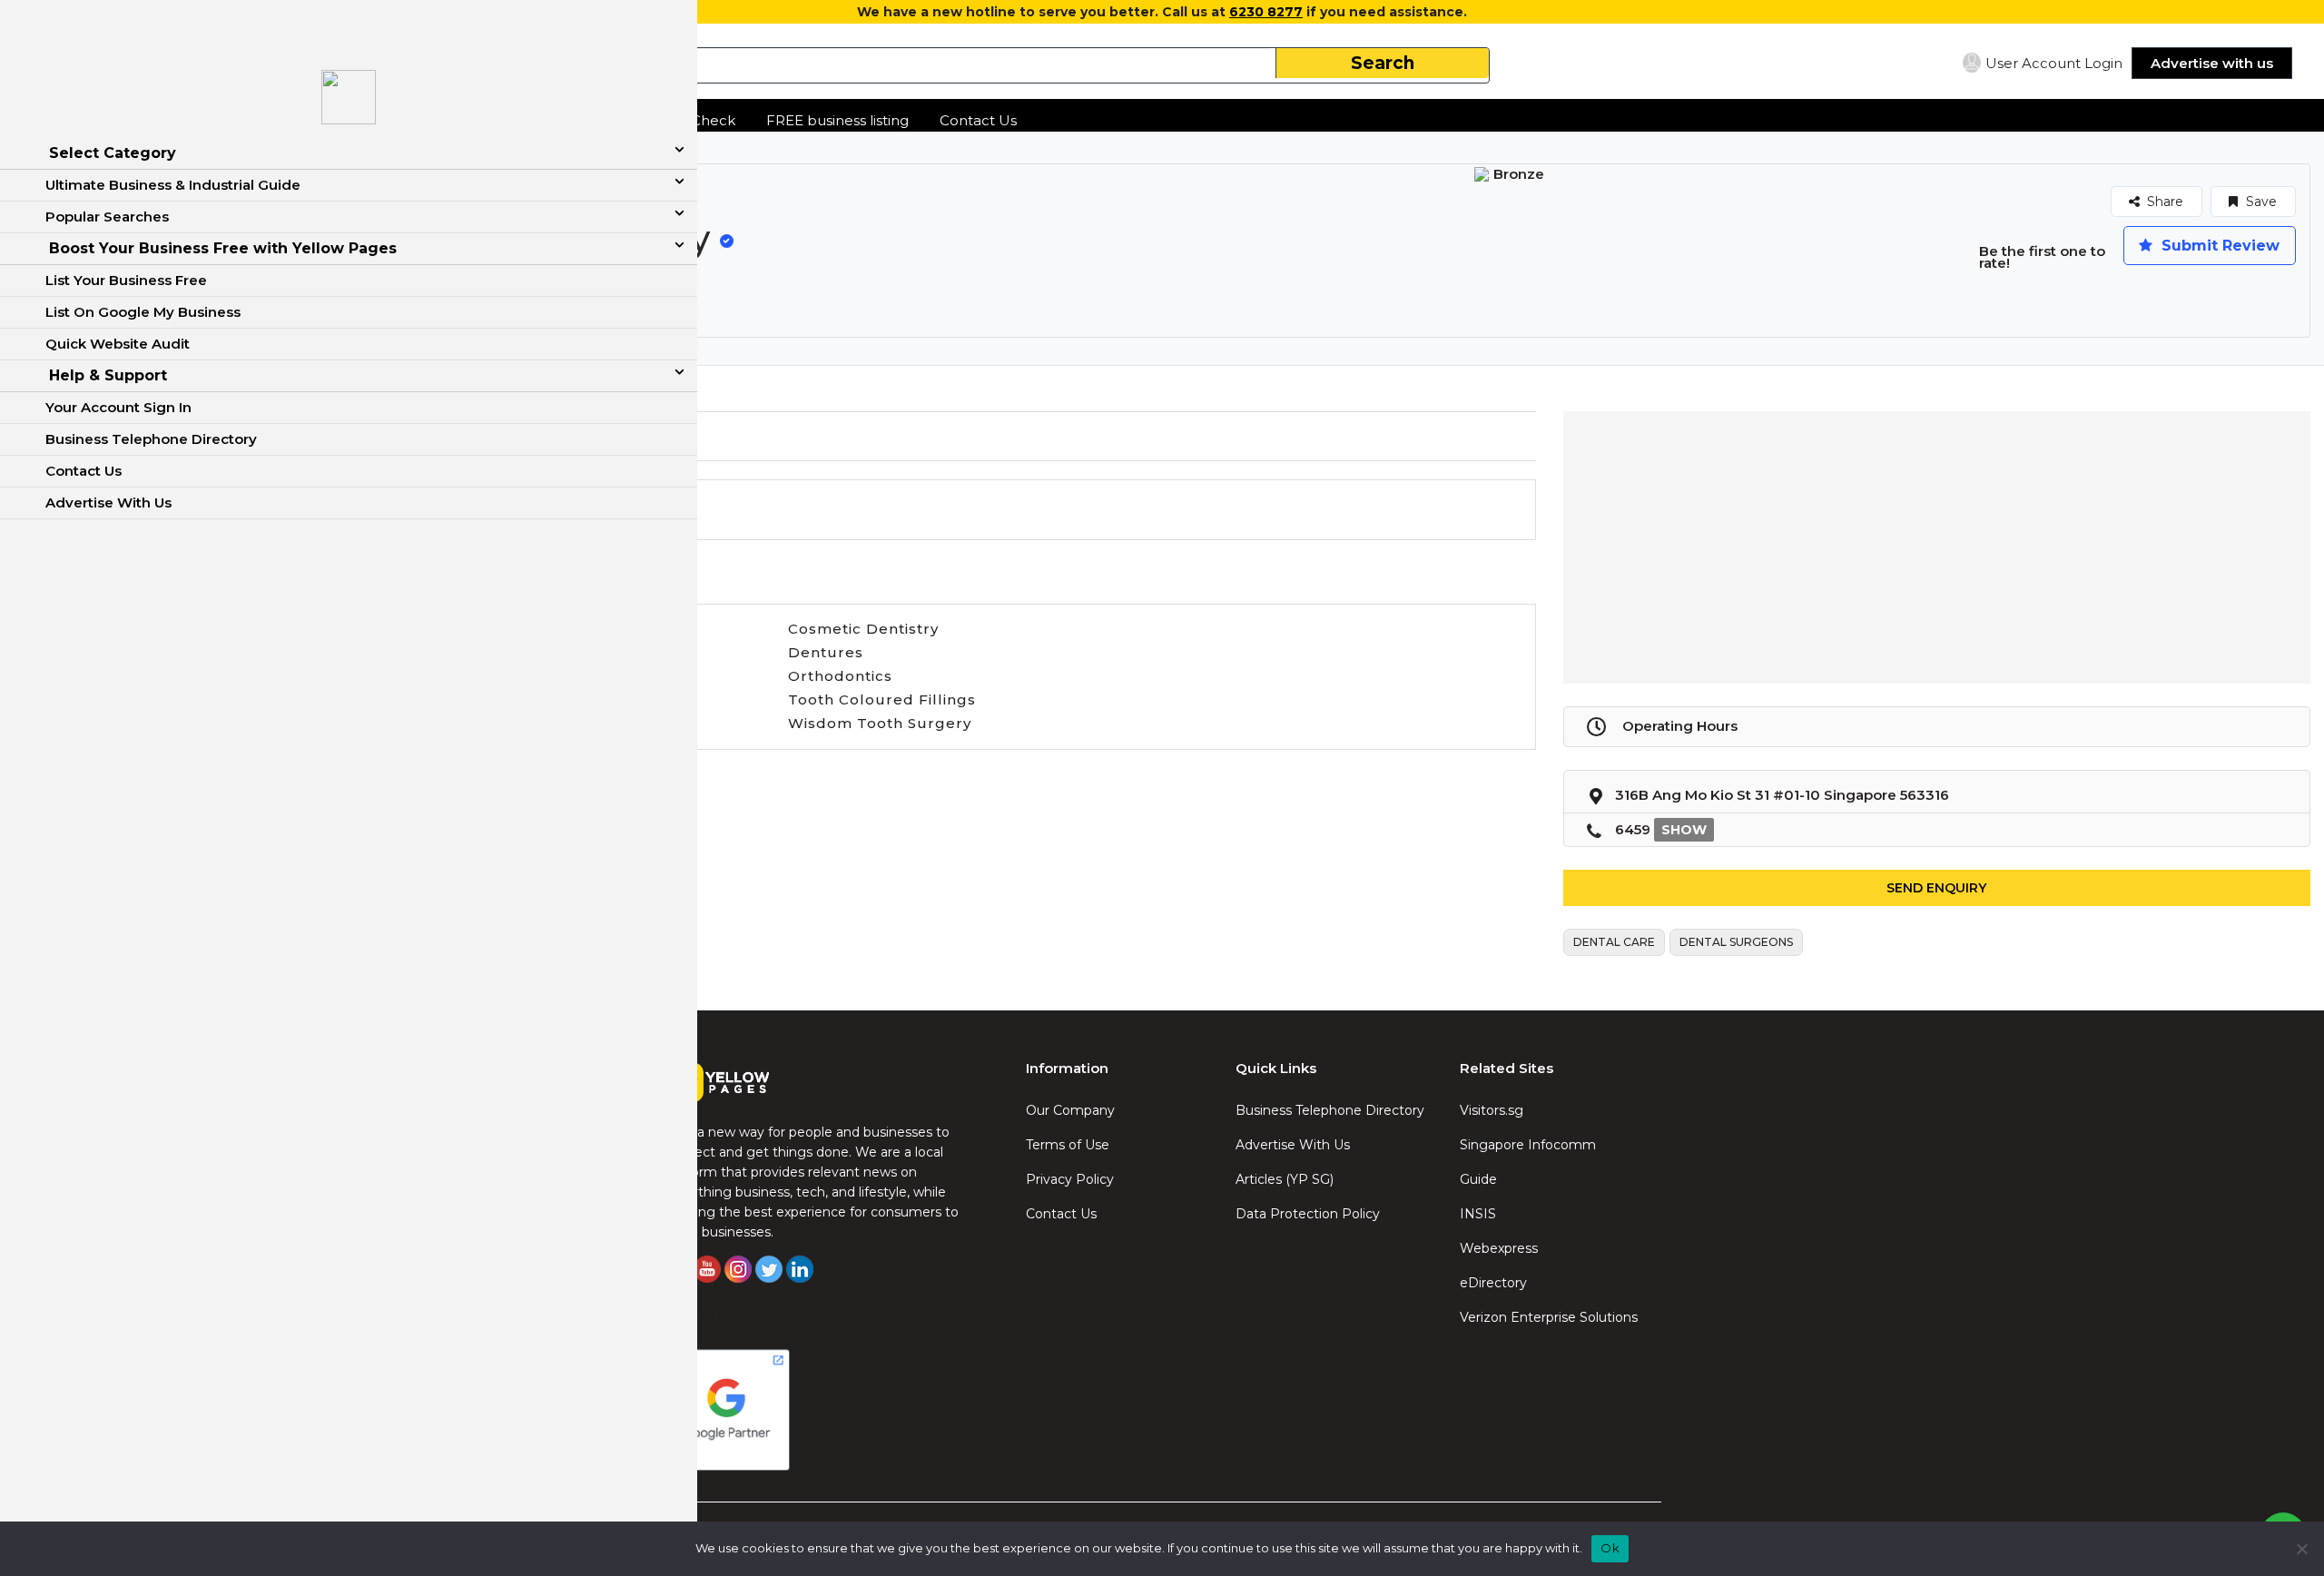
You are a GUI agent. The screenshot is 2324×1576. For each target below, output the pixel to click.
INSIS (1478, 1214)
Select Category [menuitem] (113, 153)
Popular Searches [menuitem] (107, 217)
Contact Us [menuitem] (84, 471)
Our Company (1070, 1110)
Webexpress (1499, 1248)
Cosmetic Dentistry (863, 629)
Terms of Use (1068, 1145)
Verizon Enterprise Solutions (1549, 1317)
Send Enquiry (1936, 888)
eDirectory (1493, 1283)
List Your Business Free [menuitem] (126, 280)
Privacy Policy (1070, 1179)
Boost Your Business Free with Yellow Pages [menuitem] (223, 248)
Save (2260, 202)
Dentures (826, 652)
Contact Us (978, 120)
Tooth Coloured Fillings (882, 699)
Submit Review (2218, 246)
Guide (1478, 1179)
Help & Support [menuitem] (108, 375)
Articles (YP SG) (1285, 1179)
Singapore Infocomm (1528, 1145)
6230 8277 (1266, 12)
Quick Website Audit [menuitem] (118, 344)
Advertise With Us (1293, 1145)
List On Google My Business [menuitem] (143, 312)
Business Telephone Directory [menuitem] (151, 439)
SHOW (1684, 830)
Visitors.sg (1492, 1110)
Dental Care (1614, 942)
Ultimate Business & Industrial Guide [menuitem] (173, 185)
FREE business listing (837, 120)
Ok (1610, 1548)
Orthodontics (840, 676)
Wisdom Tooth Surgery (880, 723)
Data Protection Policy (1308, 1214)
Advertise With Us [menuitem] (108, 502)
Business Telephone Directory (1330, 1110)
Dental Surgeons (1736, 942)
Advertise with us (2212, 63)
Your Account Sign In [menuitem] (118, 407)
